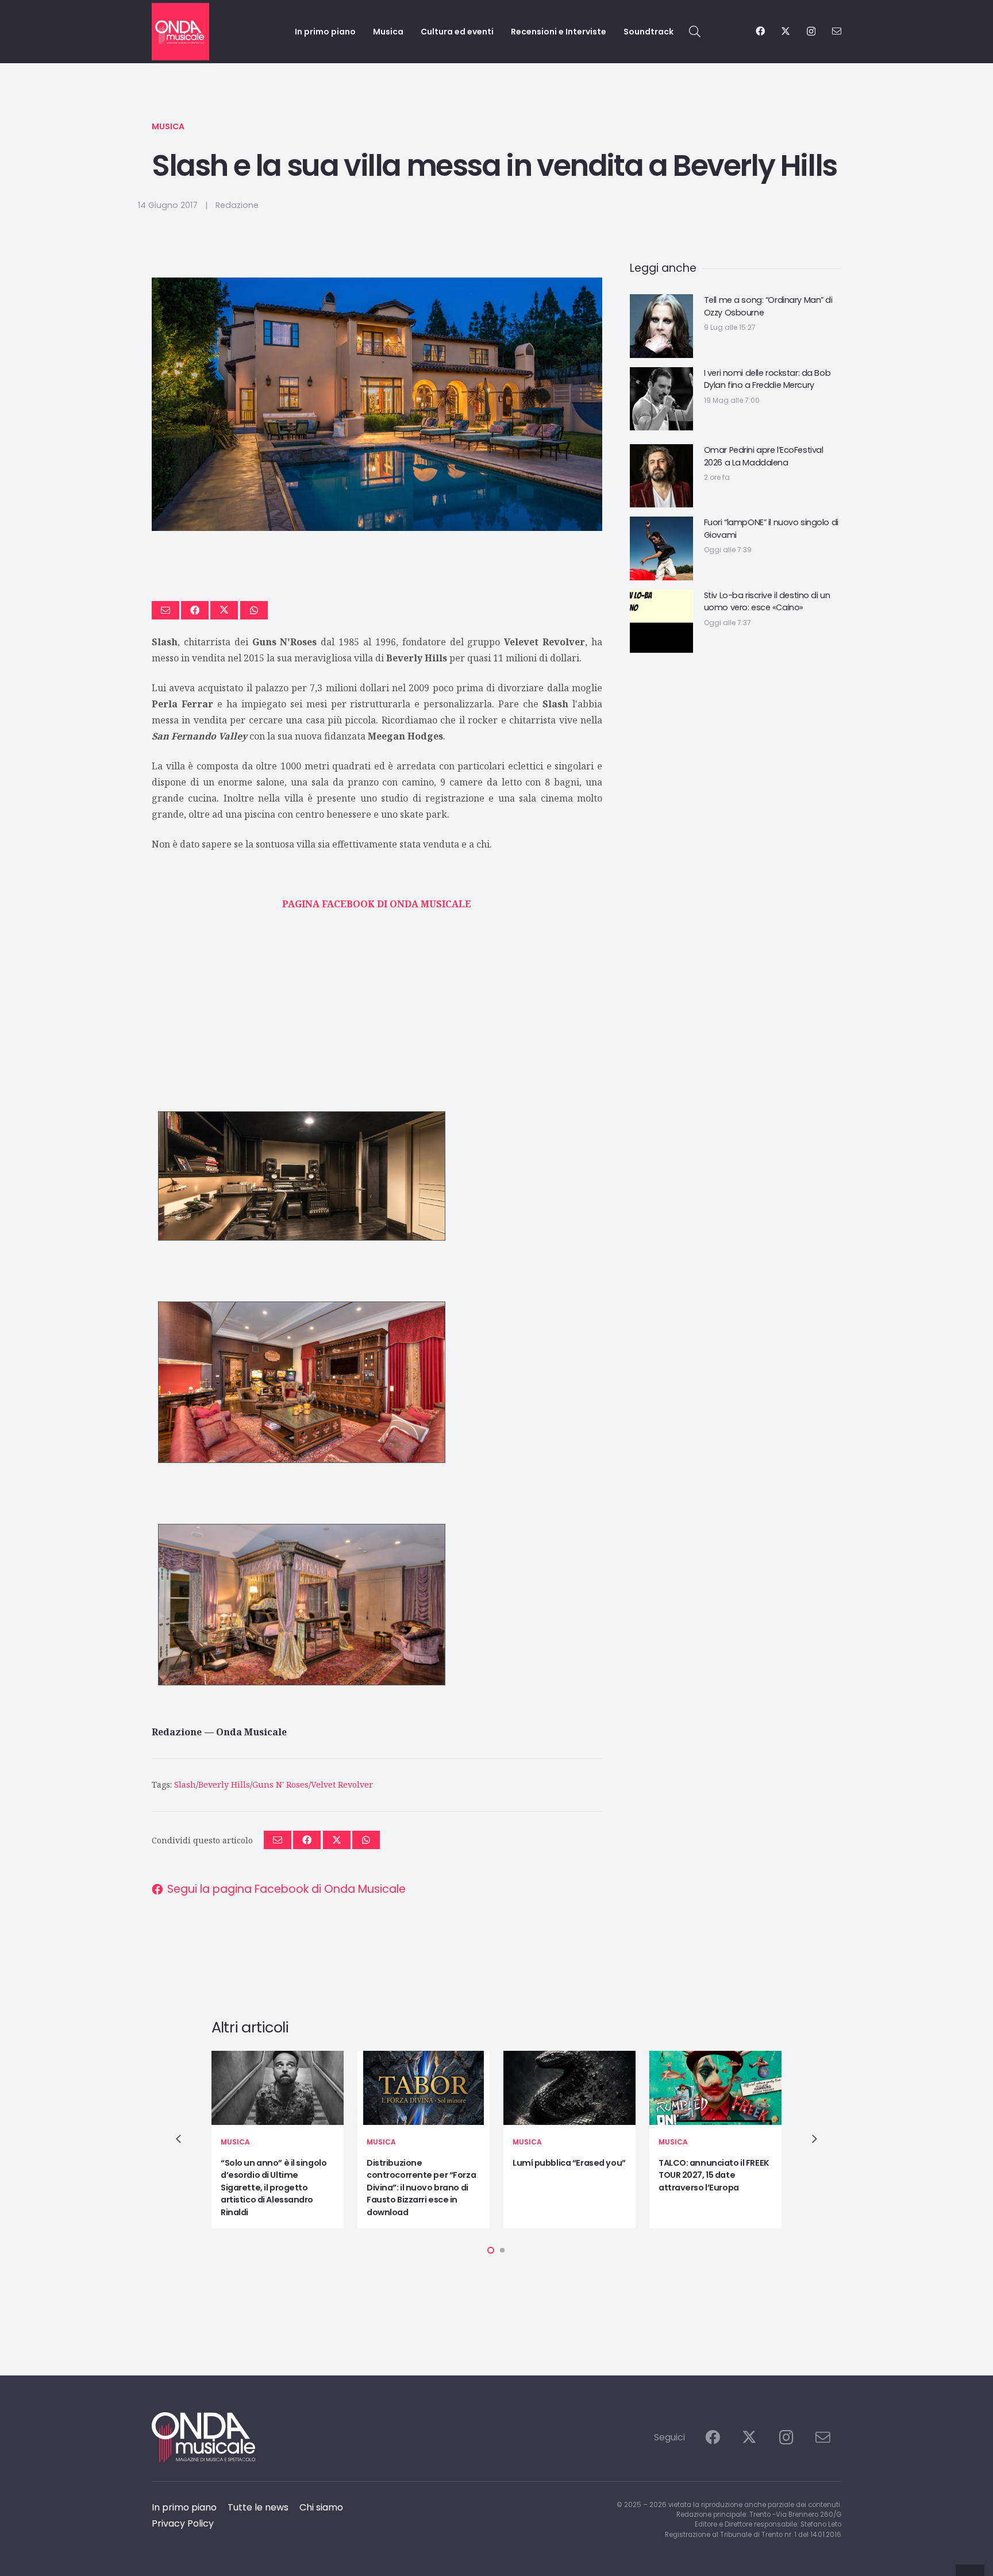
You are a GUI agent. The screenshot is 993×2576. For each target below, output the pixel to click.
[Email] (837, 31)
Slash (185, 1784)
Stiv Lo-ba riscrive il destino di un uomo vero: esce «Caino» (767, 602)
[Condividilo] (195, 610)
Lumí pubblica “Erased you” (569, 2163)
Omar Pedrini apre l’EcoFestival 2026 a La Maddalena (764, 456)
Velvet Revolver (342, 1784)
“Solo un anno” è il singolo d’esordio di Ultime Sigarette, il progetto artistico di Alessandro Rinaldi (274, 2188)
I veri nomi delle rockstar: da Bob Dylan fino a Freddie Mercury (767, 379)
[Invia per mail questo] (165, 610)
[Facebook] (760, 31)
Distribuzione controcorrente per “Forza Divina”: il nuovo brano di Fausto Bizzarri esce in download (421, 2188)
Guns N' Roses (280, 1784)
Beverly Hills (224, 1784)
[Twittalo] (224, 610)
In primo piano (184, 2507)
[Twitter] (786, 31)
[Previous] (179, 2139)
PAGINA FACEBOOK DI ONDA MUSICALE (377, 904)
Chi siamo (321, 2507)
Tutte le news (258, 2507)
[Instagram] (811, 32)
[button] (695, 32)
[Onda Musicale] (180, 32)
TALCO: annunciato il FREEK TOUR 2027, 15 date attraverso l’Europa (714, 2175)
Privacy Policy (183, 2523)
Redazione (237, 205)
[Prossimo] (814, 2139)
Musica (168, 126)
